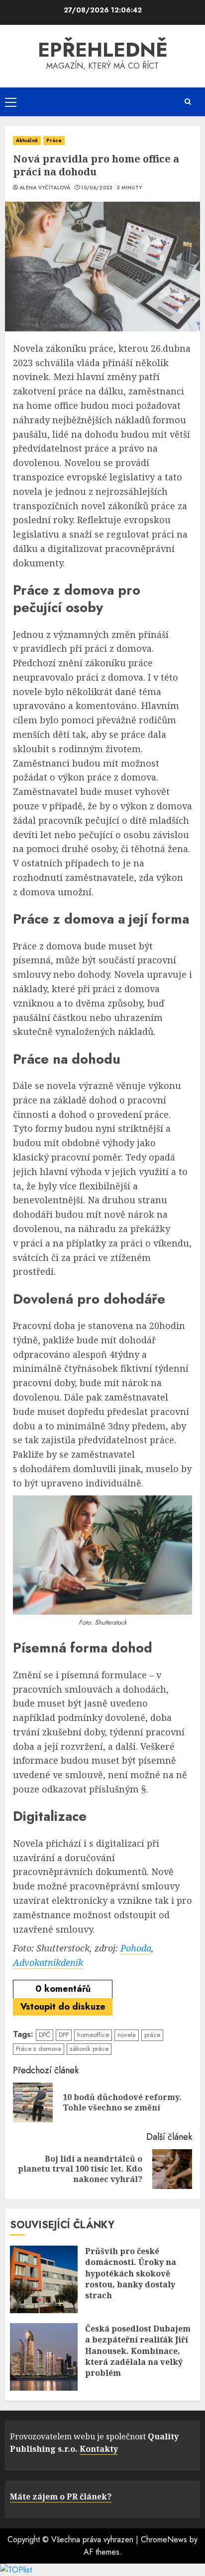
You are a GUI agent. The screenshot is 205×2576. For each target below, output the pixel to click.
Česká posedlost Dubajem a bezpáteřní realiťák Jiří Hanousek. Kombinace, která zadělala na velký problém (138, 2351)
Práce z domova (39, 2049)
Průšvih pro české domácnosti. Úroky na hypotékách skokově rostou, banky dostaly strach (131, 2273)
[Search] (188, 102)
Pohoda (136, 1948)
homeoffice (93, 2035)
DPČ (45, 2035)
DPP (64, 2035)
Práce (54, 140)
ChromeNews (164, 2539)
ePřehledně (103, 50)
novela (127, 2035)
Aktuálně (27, 140)
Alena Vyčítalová (45, 188)
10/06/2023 (97, 188)
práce (152, 2035)
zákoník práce (89, 2049)
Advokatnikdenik (48, 1962)
